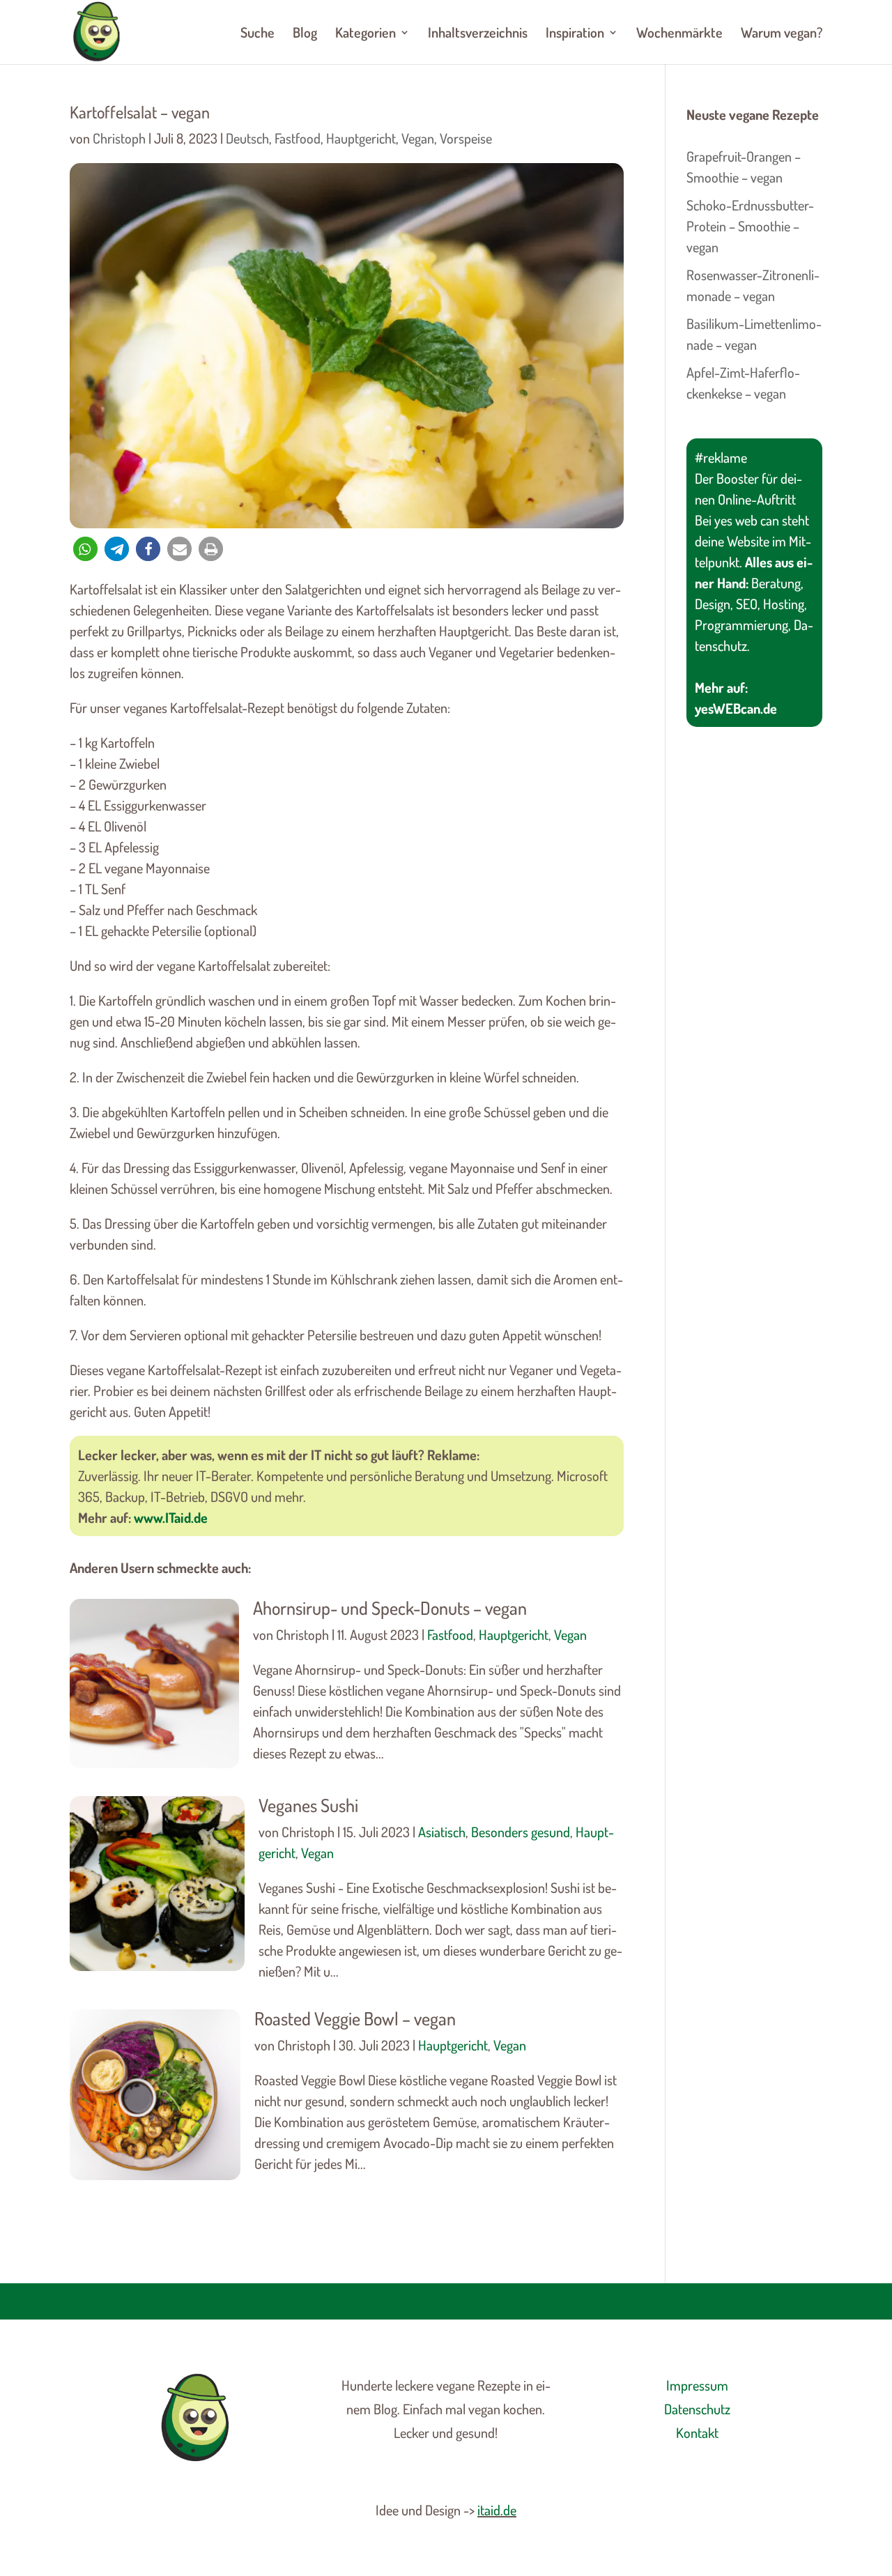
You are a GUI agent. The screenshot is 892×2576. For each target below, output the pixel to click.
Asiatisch (442, 1832)
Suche (257, 34)
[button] (85, 549)
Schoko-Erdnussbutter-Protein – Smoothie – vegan (750, 226)
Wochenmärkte (679, 34)
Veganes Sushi (308, 1805)
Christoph (119, 138)
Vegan (418, 138)
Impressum (697, 2385)
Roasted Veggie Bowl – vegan (355, 2018)
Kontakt (697, 2432)
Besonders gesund (521, 1832)
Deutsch (247, 138)
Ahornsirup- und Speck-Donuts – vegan (390, 1608)
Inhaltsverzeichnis (478, 34)
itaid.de (497, 2510)
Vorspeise (466, 138)
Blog (305, 34)
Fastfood (298, 138)
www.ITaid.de (171, 1517)
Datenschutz (697, 2409)
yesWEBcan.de (736, 708)
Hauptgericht (361, 138)
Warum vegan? (782, 34)
